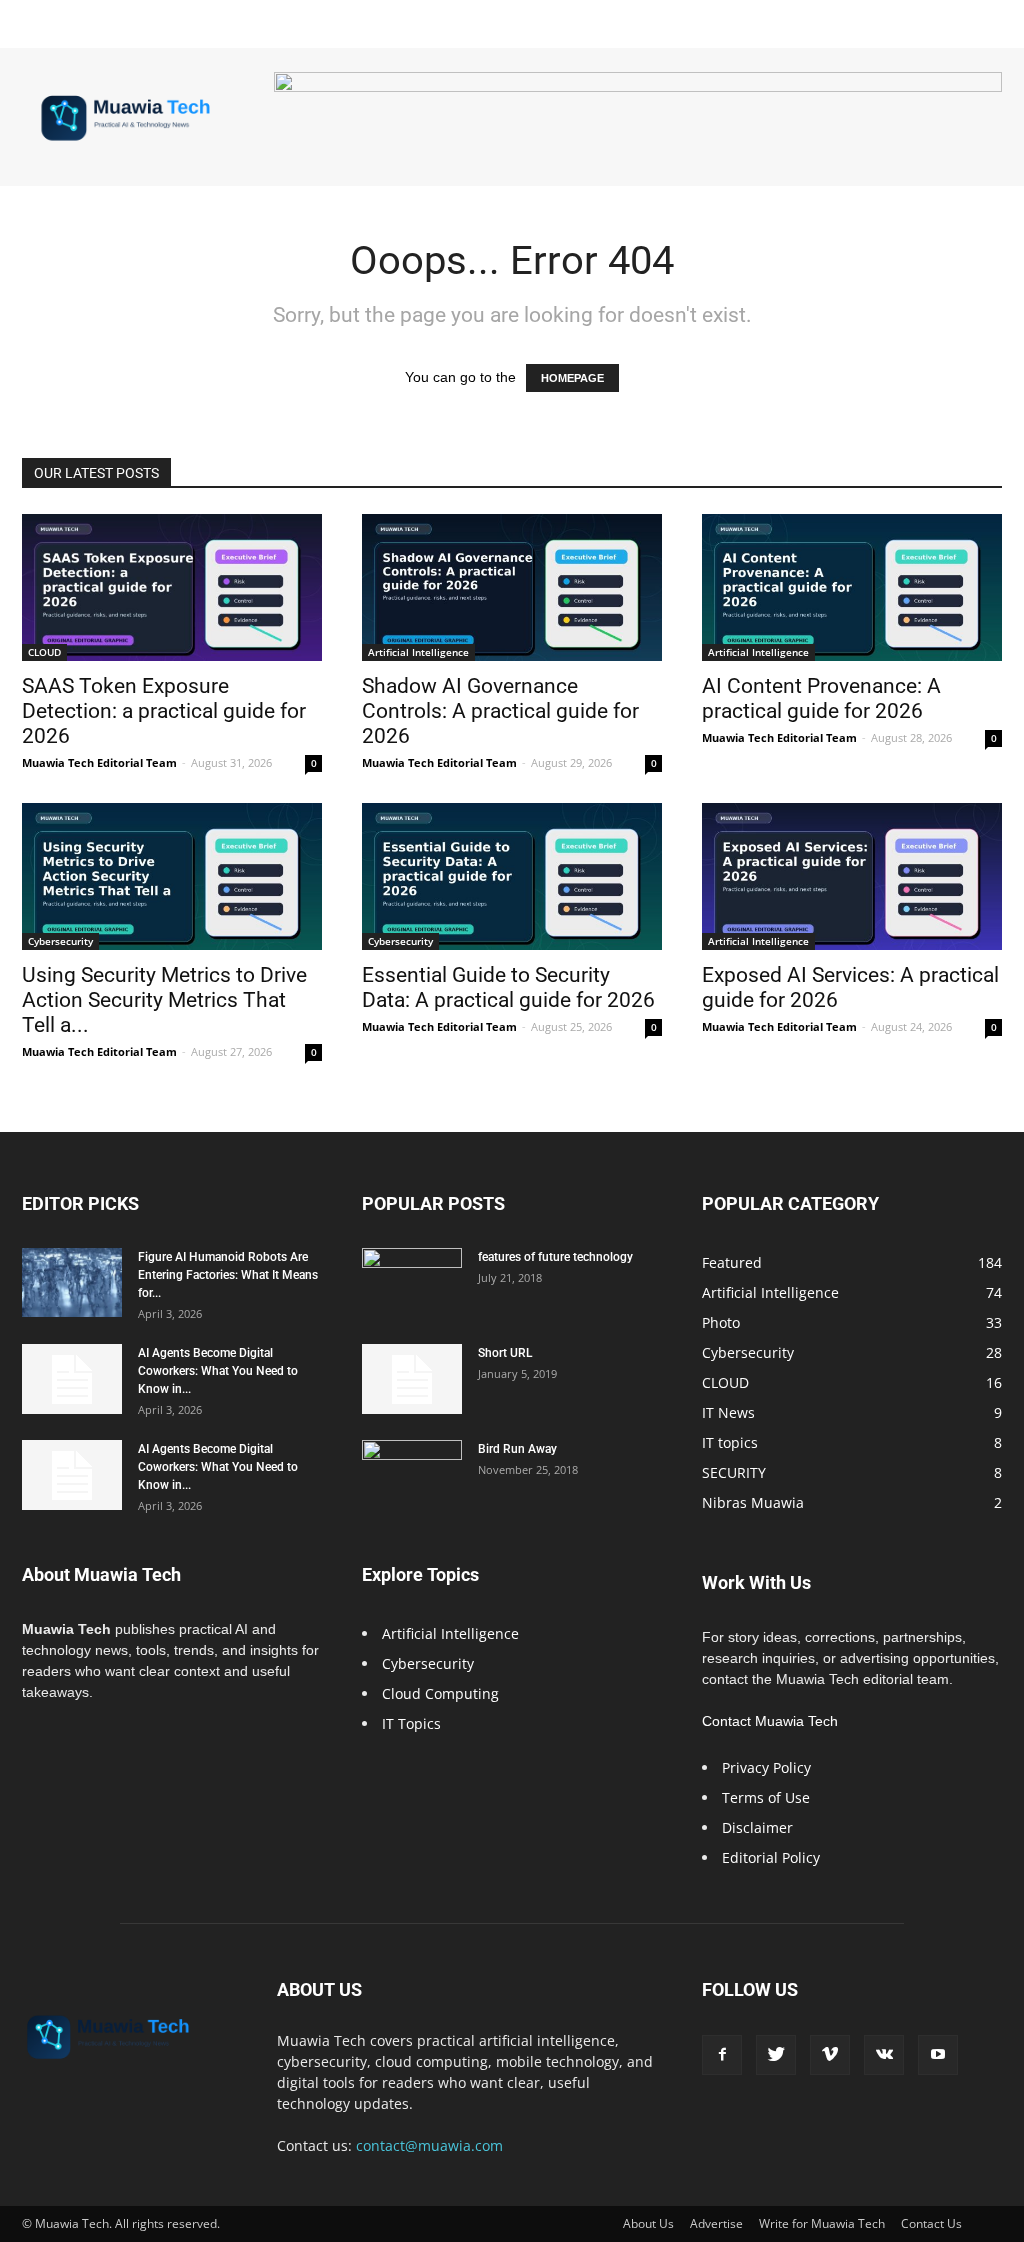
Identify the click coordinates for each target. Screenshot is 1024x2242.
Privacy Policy (766, 1767)
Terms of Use (766, 1797)
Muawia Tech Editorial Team (99, 762)
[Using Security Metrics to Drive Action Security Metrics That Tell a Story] (172, 876)
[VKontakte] (884, 2055)
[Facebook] (722, 2055)
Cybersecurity (60, 941)
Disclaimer (757, 1827)
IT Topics (411, 1723)
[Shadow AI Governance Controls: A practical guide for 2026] (512, 587)
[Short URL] (412, 1379)
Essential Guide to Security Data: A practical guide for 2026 (508, 987)
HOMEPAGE (572, 378)
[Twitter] (776, 2055)
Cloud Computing (440, 1693)
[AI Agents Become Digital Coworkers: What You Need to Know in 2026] (72, 1379)
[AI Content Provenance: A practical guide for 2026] (852, 587)
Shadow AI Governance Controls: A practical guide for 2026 (500, 711)
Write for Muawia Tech (822, 2223)
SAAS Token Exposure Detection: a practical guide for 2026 (164, 711)
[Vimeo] (830, 2055)
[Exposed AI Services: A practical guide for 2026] (852, 876)
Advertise (716, 2223)
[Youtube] (938, 2055)
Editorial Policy (771, 1857)
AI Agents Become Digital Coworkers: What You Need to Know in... (218, 1371)
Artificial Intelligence (418, 652)
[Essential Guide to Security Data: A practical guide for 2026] (512, 876)
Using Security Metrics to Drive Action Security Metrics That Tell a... (164, 1000)
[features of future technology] (412, 1283)
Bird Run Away (517, 1449)
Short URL (505, 1353)
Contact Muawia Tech (770, 1721)
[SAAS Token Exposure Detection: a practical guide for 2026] (172, 587)
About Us (648, 2223)
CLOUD (44, 652)
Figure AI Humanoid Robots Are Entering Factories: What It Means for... (228, 1275)
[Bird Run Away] (412, 1475)
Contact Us (931, 2223)
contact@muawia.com (429, 2145)
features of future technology (555, 1257)
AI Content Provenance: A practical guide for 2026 (821, 698)
